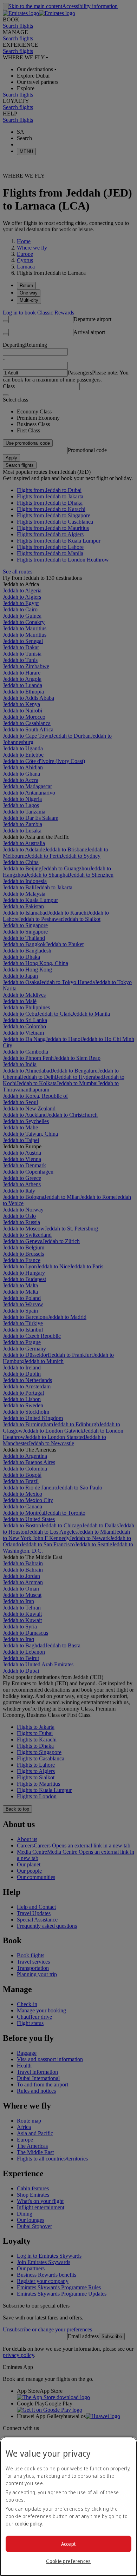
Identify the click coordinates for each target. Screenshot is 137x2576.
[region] (68, 2506)
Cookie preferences (68, 2561)
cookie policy (28, 2524)
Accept (69, 2544)
